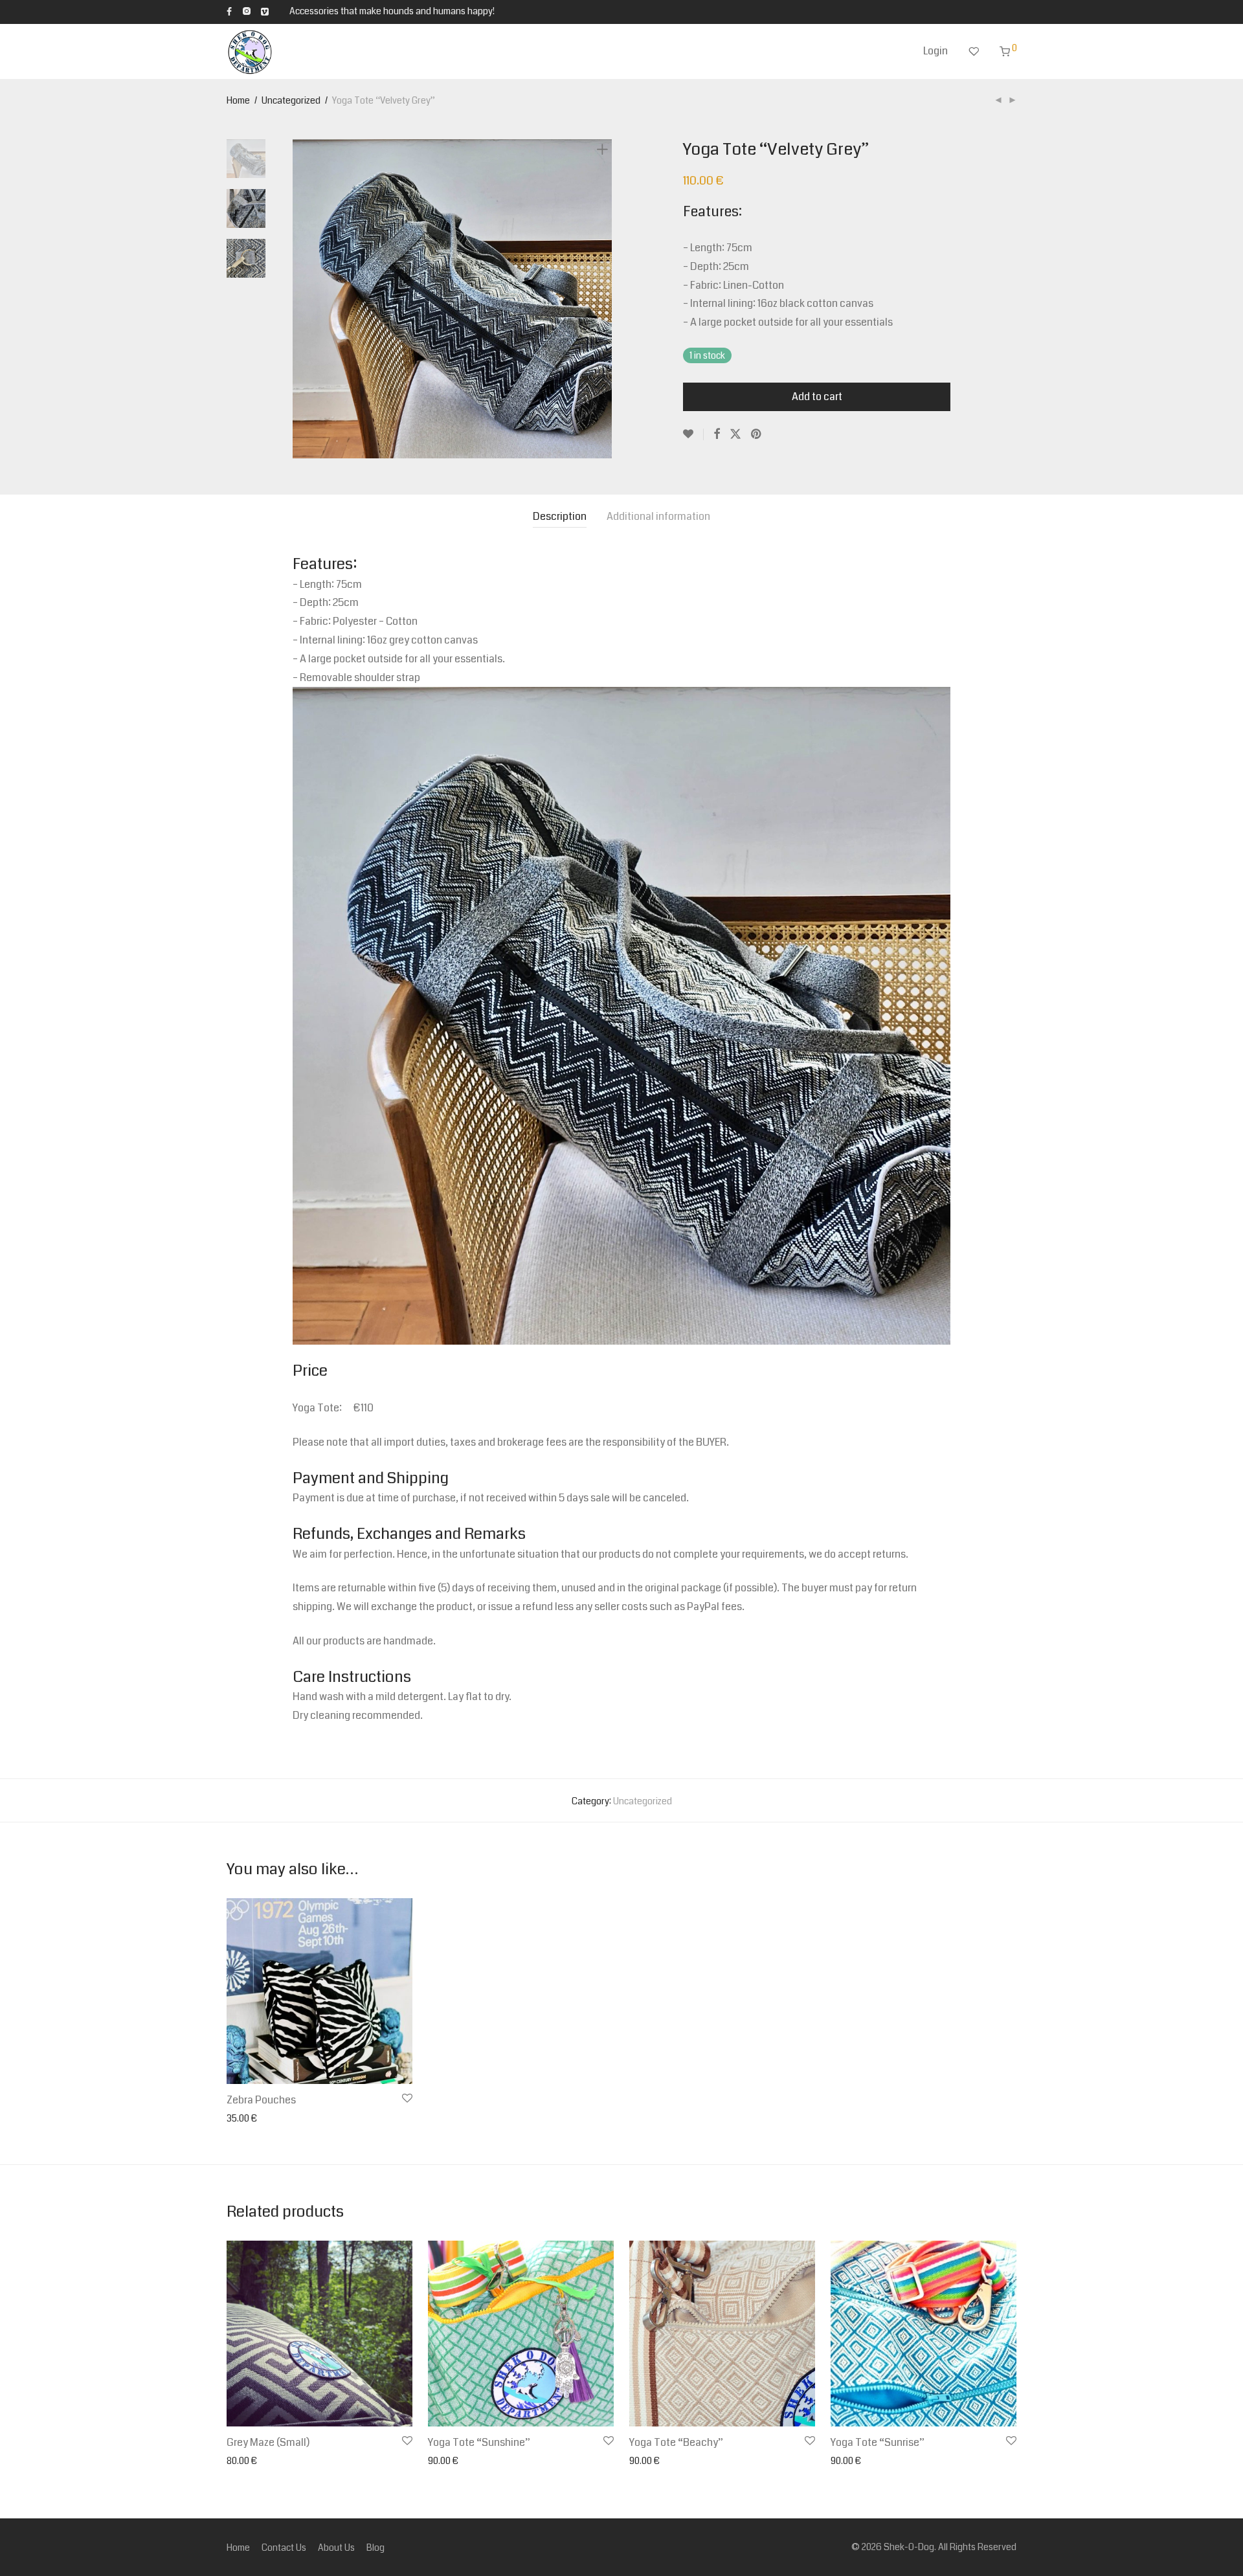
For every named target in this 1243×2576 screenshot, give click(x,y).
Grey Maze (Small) (268, 2442)
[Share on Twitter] (735, 434)
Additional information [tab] (658, 516)
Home (238, 100)
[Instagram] (246, 11)
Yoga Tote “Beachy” (676, 2442)
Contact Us (284, 2548)
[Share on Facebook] (717, 434)
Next (605, 299)
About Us (336, 2548)
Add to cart (817, 397)
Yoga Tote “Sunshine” (479, 2442)
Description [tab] (560, 516)
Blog (375, 2548)
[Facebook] (229, 11)
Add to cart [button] (245, 2119)
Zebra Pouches (261, 2100)
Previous (300, 299)
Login (935, 51)
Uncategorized (291, 100)
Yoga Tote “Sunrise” (878, 2442)
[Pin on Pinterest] (757, 434)
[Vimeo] (265, 11)
